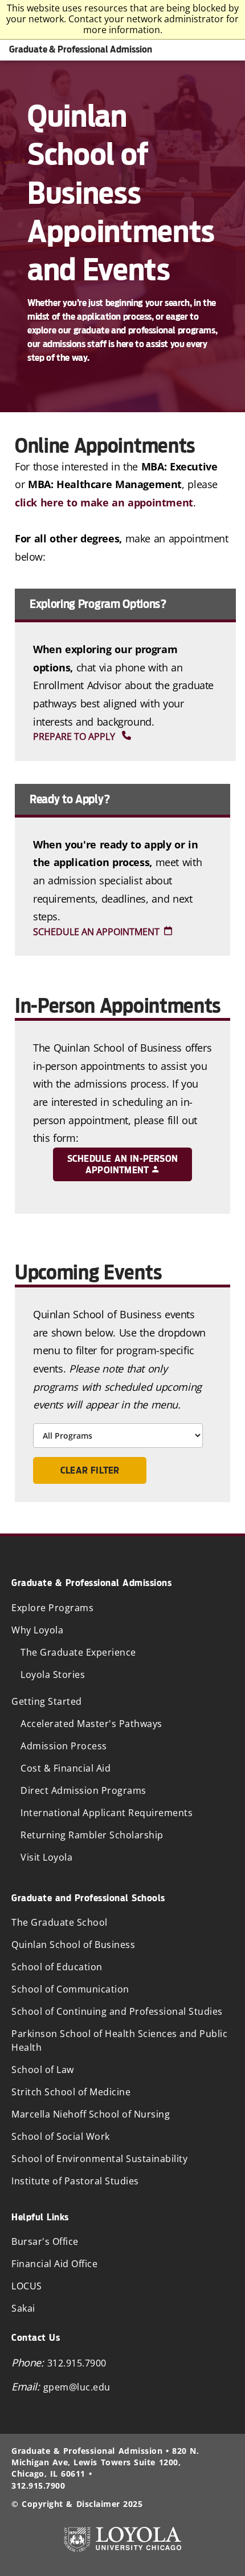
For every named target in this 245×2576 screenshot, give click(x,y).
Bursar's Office (45, 2241)
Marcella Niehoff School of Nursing (91, 2114)
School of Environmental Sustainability (99, 2159)
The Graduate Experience (78, 1652)
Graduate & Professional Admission (81, 49)
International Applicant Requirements (107, 1813)
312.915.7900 (77, 2363)
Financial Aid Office (54, 2264)
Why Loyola (37, 1630)
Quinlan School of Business (73, 1945)
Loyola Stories (53, 1675)
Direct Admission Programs (83, 1790)
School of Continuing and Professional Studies (117, 2011)
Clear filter (90, 1470)
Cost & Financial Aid (66, 1768)
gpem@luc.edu (77, 2387)
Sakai (23, 2308)
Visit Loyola (46, 1857)
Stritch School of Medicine (71, 2092)
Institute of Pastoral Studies (75, 2181)
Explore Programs (52, 1608)
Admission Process (64, 1746)
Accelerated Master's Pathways (91, 1724)
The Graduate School (60, 1922)
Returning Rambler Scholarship (92, 1835)
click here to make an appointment (104, 502)
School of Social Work (61, 2136)
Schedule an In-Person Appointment (122, 1164)
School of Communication (70, 1989)
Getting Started (47, 1701)
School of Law (43, 2070)
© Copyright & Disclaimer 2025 (77, 2504)
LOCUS (27, 2286)
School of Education (57, 1967)
